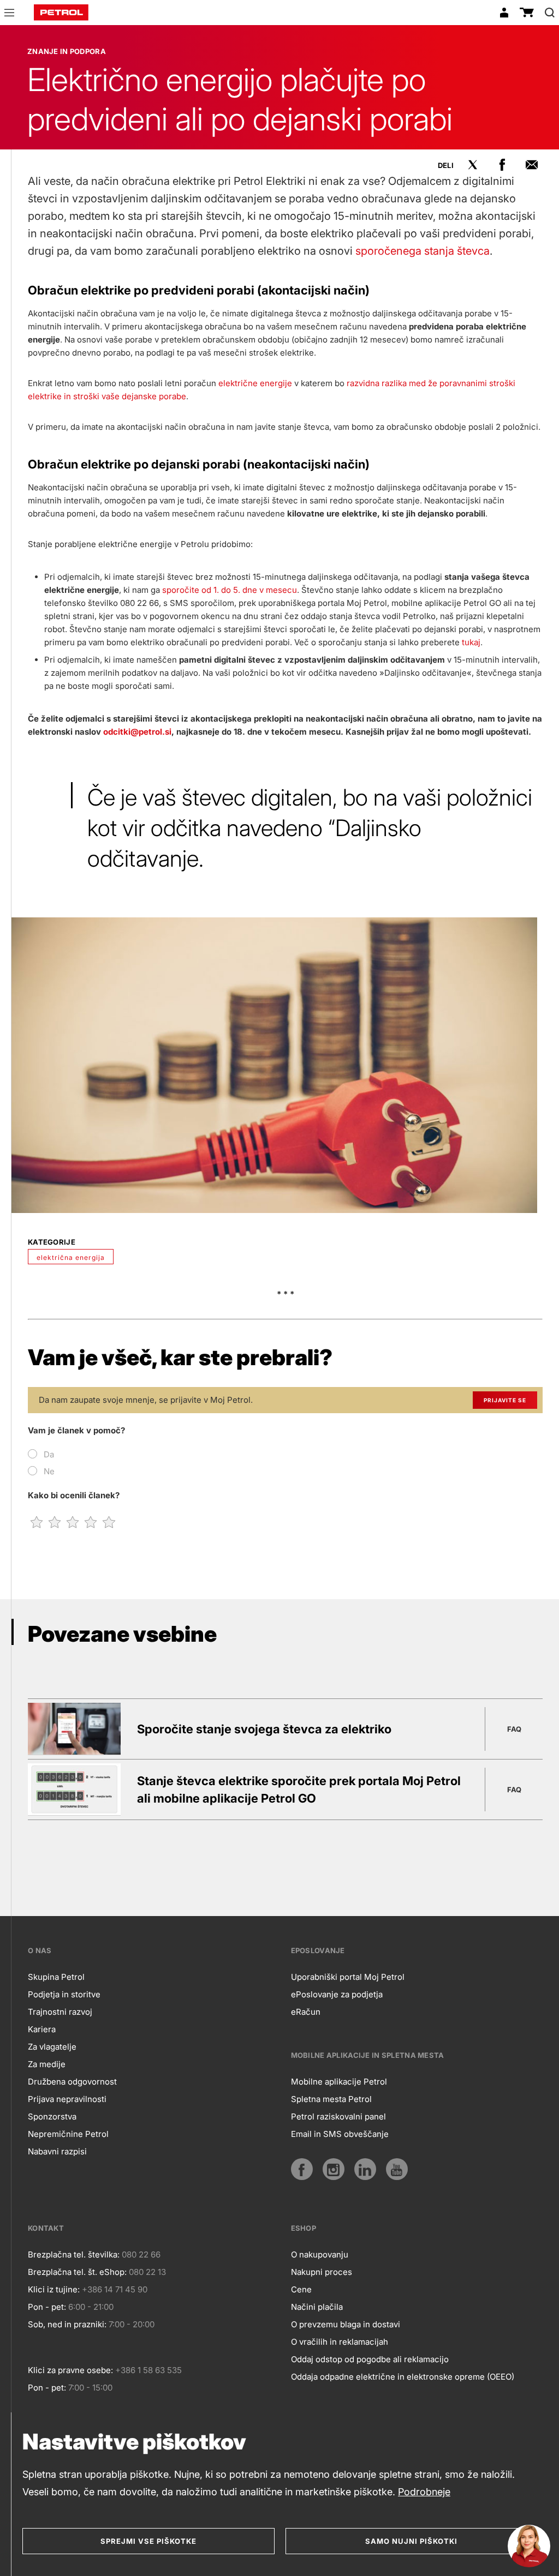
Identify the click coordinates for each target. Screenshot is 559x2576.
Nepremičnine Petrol (68, 2134)
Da (49, 1454)
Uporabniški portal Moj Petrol (348, 1977)
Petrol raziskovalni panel (338, 2116)
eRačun (306, 2012)
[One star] (37, 1522)
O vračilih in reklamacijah (340, 2342)
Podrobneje (424, 2492)
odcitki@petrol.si (137, 732)
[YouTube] (397, 2169)
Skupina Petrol (56, 1977)
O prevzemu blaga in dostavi (346, 2324)
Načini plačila (317, 2307)
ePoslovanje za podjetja (337, 1994)
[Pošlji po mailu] (532, 165)
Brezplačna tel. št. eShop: (77, 2272)
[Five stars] (109, 1522)
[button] (9, 14)
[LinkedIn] (365, 2169)
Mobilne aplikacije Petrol (339, 2082)
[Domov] (61, 13)
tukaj (471, 642)
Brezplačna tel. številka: (74, 2254)
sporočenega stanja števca (423, 251)
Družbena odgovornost (72, 2082)
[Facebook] (302, 2169)
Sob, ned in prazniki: (67, 2324)
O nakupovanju (320, 2254)
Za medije (47, 2064)
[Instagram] (334, 2169)
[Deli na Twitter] (473, 165)
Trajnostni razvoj (60, 2012)
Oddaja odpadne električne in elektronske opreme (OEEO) (403, 2377)
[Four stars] (91, 1522)
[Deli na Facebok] (502, 165)
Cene (301, 2289)
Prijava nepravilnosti (67, 2099)
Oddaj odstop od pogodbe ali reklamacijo (370, 2359)
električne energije (255, 383)
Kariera (42, 2029)
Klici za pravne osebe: (70, 2370)
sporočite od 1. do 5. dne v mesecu (230, 590)
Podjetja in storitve (64, 1994)
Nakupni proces (322, 2272)
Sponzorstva (52, 2116)
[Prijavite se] (504, 13)
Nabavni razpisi (57, 2151)
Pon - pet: (47, 2307)
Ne (49, 1471)
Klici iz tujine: (54, 2289)
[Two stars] (55, 1522)
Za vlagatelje (52, 2047)
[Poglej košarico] (527, 13)
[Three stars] (73, 1522)
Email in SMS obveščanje (340, 2134)
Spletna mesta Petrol (331, 2099)
